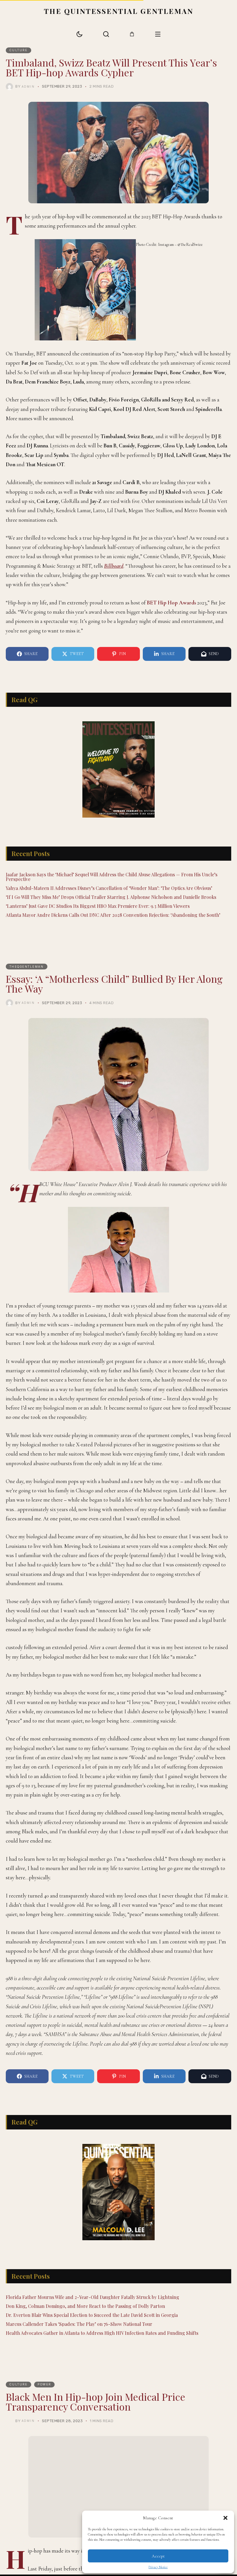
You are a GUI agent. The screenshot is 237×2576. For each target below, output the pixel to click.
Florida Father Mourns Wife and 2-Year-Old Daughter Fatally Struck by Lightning (92, 2297)
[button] (225, 2518)
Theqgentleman (27, 967)
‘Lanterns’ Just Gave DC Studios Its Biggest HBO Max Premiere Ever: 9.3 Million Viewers (98, 906)
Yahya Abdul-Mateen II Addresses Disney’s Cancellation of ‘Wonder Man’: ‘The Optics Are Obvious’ (109, 888)
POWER (44, 2384)
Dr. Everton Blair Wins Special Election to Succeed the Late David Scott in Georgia (92, 2315)
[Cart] (132, 34)
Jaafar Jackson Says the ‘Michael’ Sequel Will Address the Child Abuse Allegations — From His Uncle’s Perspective (112, 877)
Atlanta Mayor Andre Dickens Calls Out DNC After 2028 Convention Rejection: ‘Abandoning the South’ (113, 915)
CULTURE (19, 50)
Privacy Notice (158, 2567)
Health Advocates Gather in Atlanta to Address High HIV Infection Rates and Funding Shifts (102, 2333)
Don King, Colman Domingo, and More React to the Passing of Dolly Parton (85, 2306)
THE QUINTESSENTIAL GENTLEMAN (119, 11)
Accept (158, 2556)
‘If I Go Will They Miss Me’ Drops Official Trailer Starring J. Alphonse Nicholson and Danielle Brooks (111, 897)
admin (28, 86)
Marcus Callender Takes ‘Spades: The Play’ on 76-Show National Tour (79, 2324)
